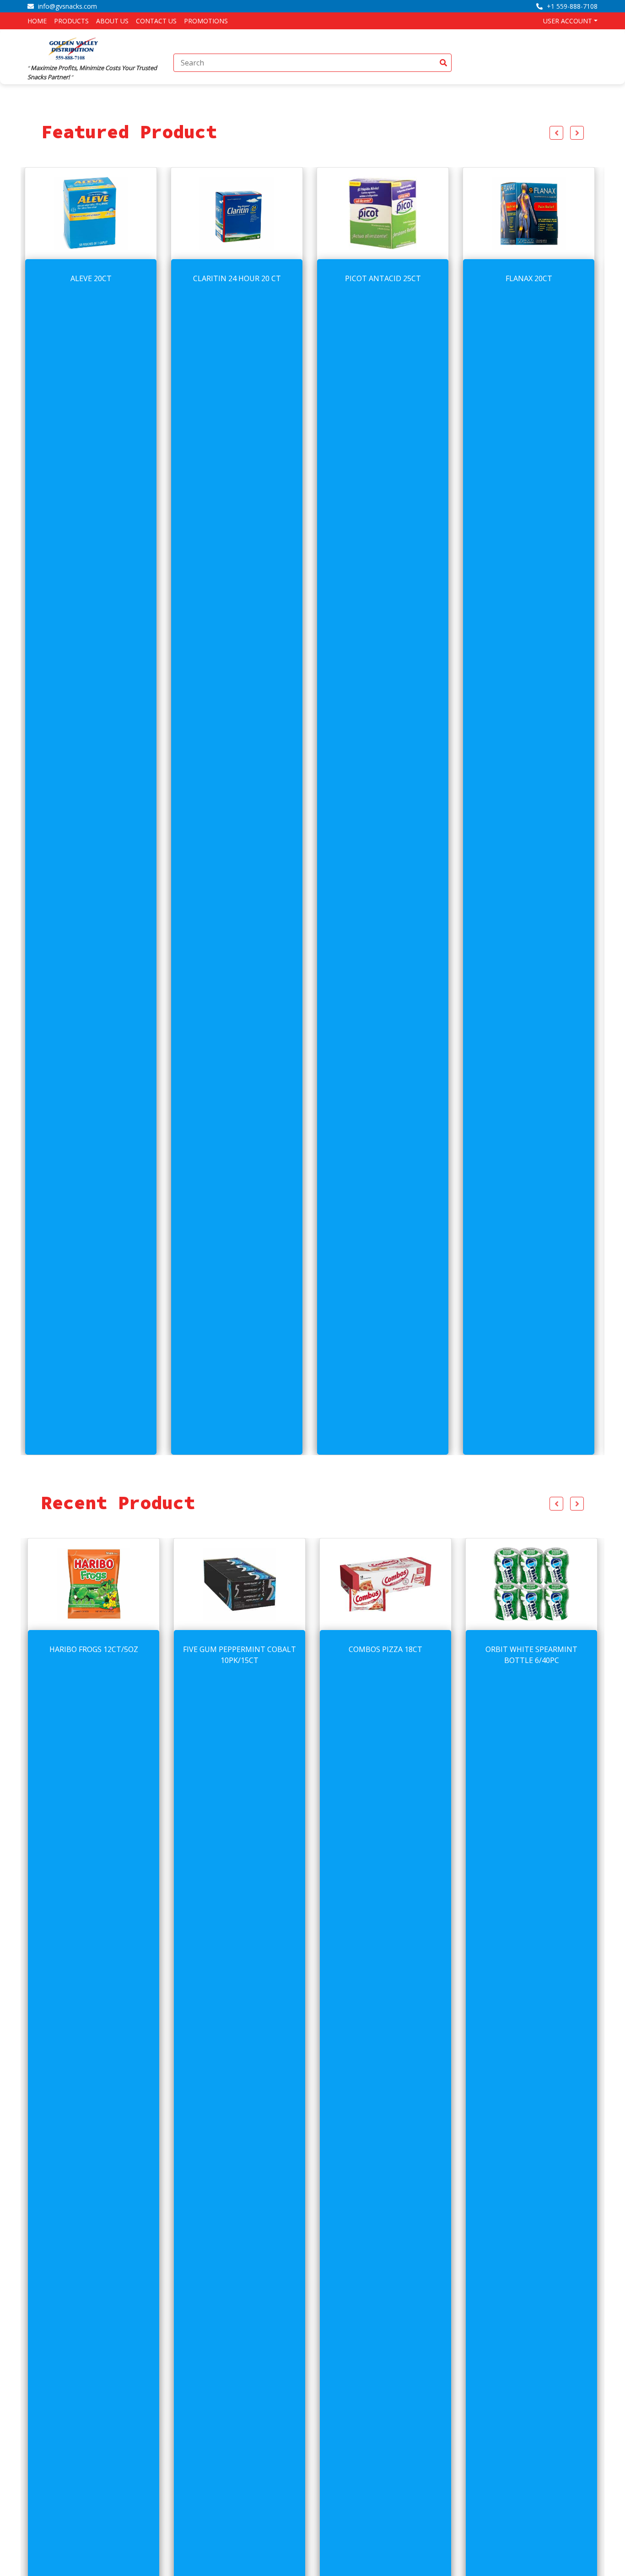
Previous (556, 133)
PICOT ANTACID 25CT (240, 278)
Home (37, 21)
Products (71, 21)
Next (577, 133)
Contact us (156, 21)
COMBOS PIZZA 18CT (240, 1649)
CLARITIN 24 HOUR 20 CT (94, 278)
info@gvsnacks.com (67, 6)
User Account (568, 21)
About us (112, 21)
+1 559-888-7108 (571, 6)
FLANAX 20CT (386, 278)
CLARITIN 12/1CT (531, 1649)
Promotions (206, 21)
